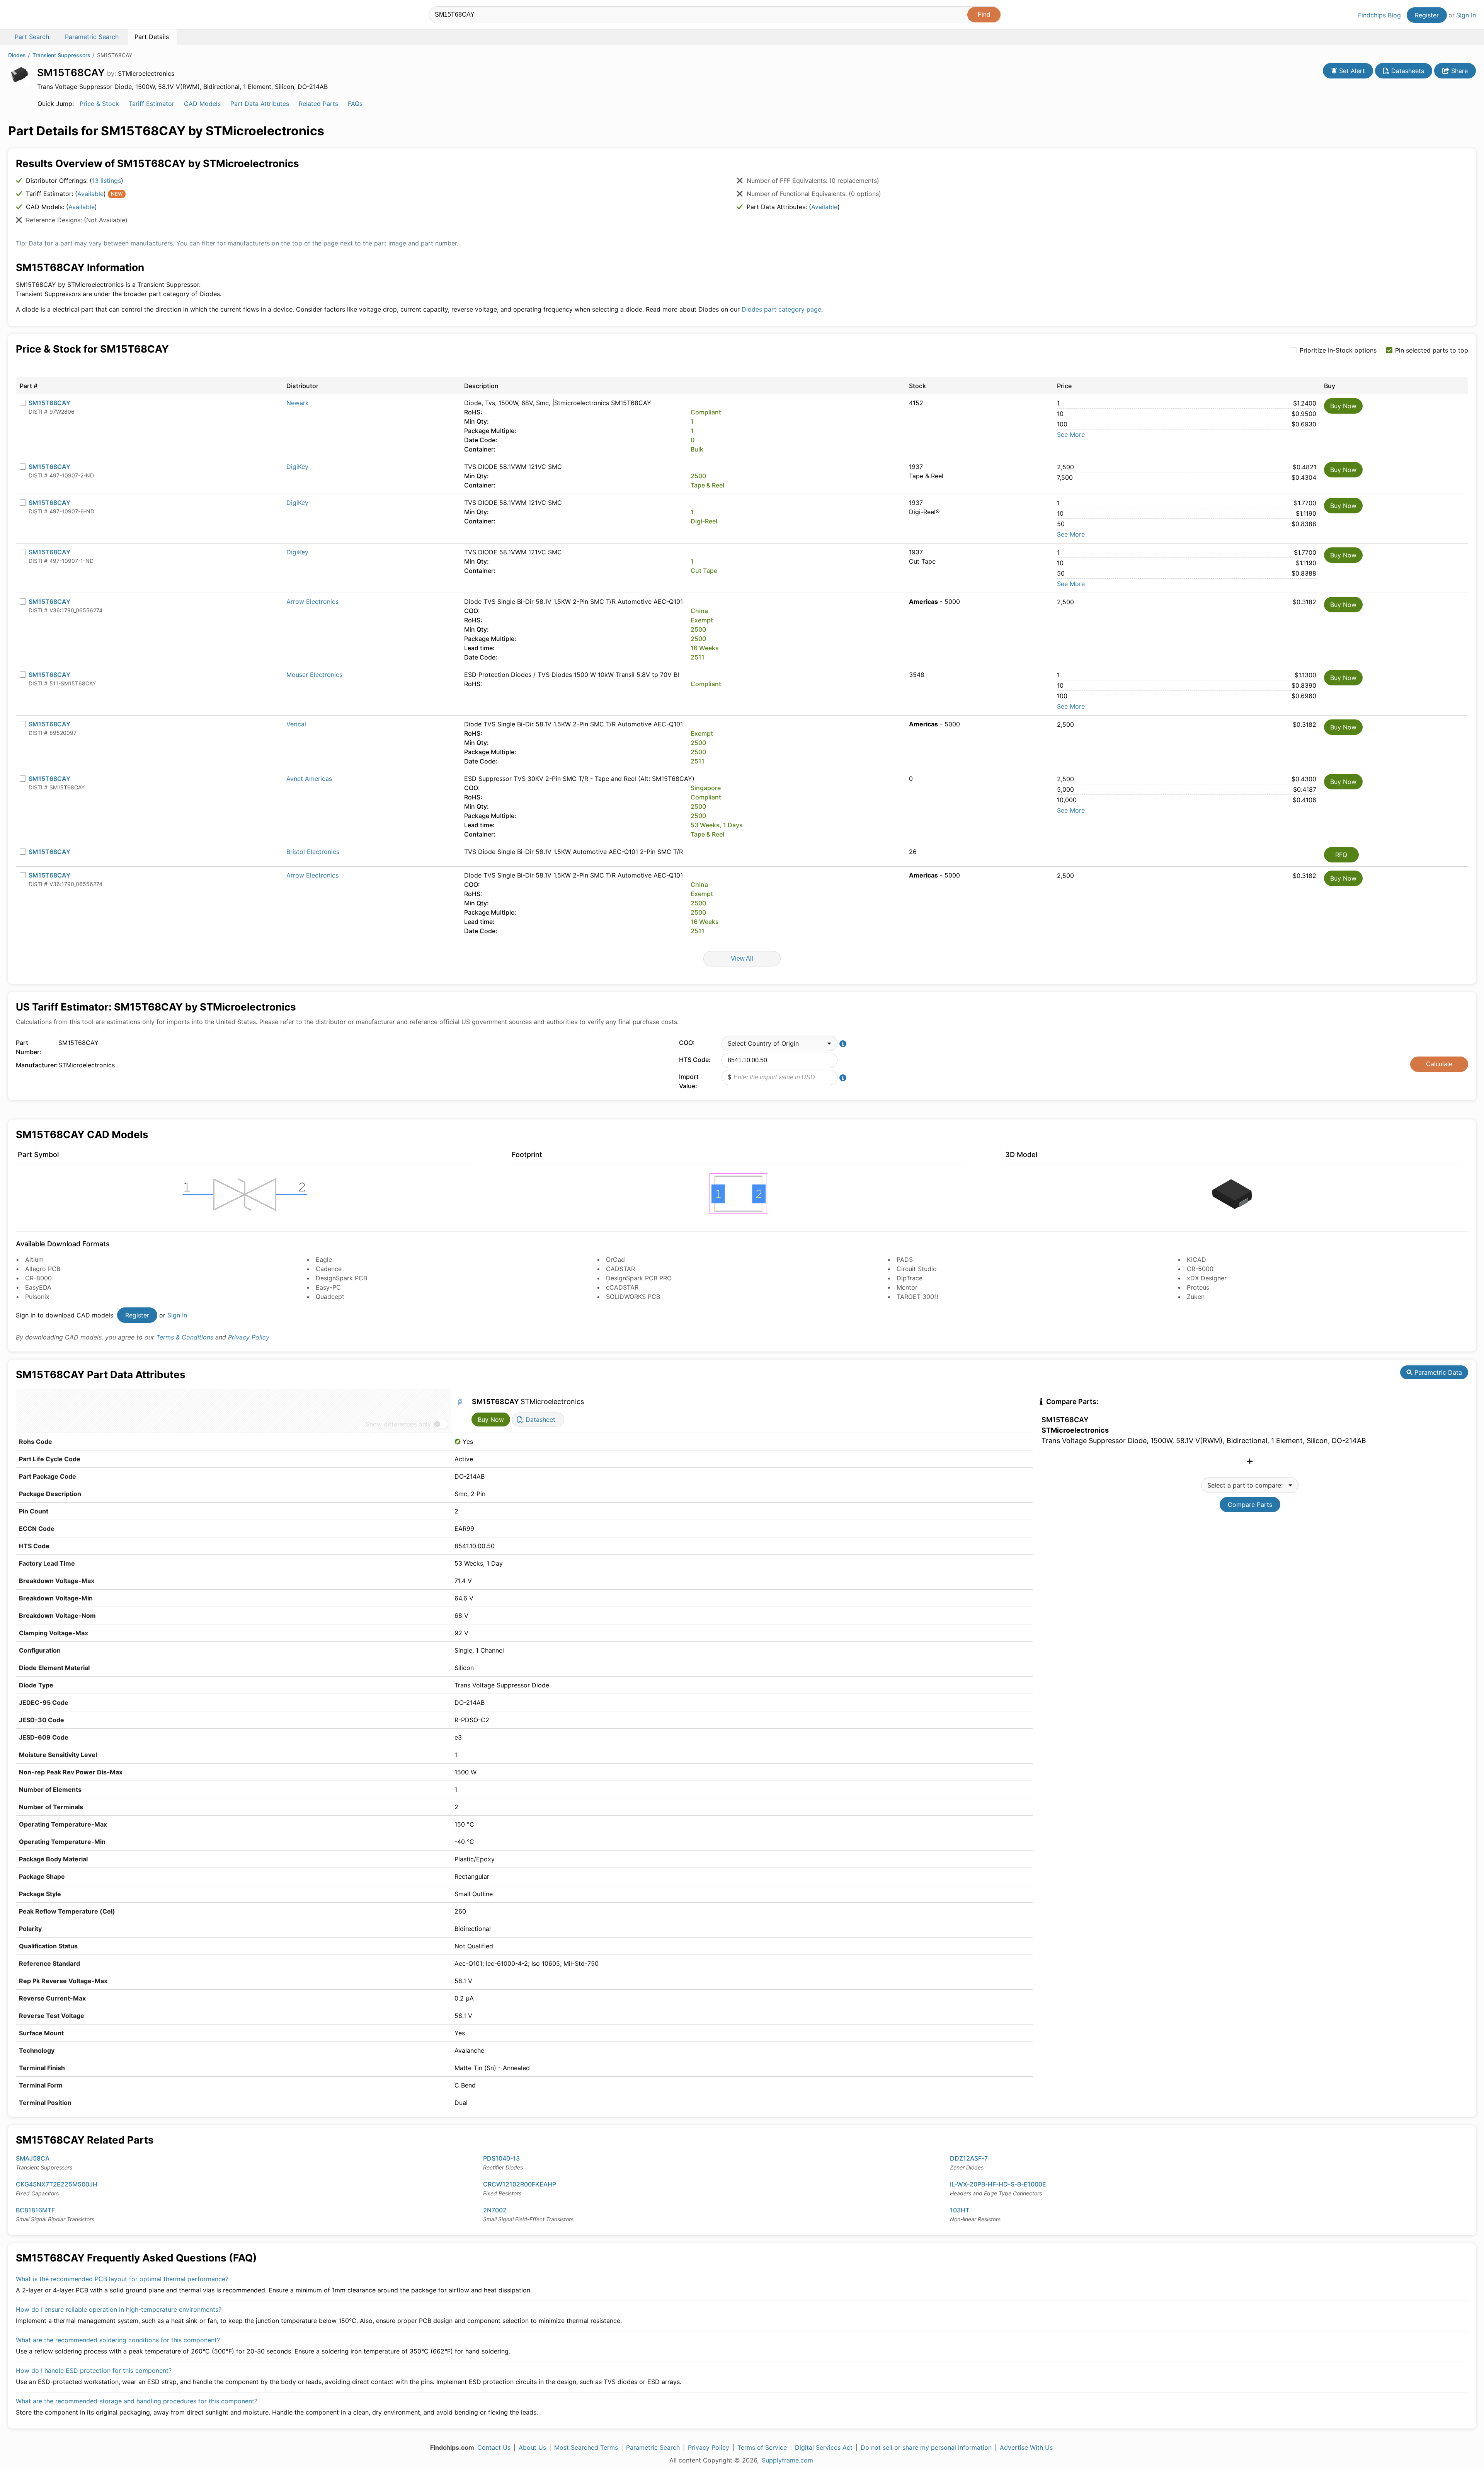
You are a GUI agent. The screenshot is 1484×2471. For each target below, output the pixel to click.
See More (1071, 435)
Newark (298, 403)
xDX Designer (1207, 1278)
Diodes (17, 55)
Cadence (329, 1269)
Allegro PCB (43, 1269)
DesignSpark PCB (341, 1278)
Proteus (1198, 1287)
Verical (296, 724)
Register (1427, 15)
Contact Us (494, 2447)
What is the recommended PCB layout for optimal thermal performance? (122, 2279)
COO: (687, 1043)
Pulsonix (37, 1297)
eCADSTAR (622, 1287)
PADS (905, 1259)
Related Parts (318, 104)
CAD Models (202, 104)
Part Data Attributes (260, 104)
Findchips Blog (1379, 15)
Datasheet (539, 1420)
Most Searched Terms (586, 2447)
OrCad (615, 1259)
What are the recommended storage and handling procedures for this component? (137, 2401)
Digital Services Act (824, 2447)
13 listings (106, 181)
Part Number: (29, 1047)
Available (90, 194)
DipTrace (910, 1278)
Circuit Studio (917, 1269)
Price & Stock (99, 104)
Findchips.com (33, 16)
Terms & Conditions (185, 1337)
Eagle (324, 1259)
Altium (34, 1259)
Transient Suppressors (61, 55)
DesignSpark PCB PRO (639, 1278)
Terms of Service (762, 2447)
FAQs (355, 104)
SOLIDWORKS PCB (633, 1297)
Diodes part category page (781, 309)
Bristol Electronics (313, 852)
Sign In (1466, 15)
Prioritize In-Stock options (1338, 350)
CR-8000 (38, 1278)
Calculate (1439, 1064)
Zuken (1196, 1297)
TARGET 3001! (917, 1297)
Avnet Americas (309, 779)
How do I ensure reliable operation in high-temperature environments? (119, 2309)
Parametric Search (653, 2447)
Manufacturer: (35, 1065)
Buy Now (1343, 406)
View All (742, 959)
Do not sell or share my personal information (926, 2447)
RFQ (1341, 855)
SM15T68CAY (49, 403)
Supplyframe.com (787, 2460)
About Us (532, 2447)
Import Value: (689, 1081)
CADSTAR (620, 1269)
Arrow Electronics (312, 602)
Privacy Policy (249, 1337)
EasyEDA (38, 1287)
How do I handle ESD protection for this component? (94, 2370)
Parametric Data (1437, 1372)
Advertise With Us (1026, 2447)
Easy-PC (328, 1287)
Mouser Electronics (314, 675)
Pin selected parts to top (1432, 350)
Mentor (907, 1287)
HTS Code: (695, 1060)
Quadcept (330, 1297)
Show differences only (398, 1424)
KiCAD (1196, 1259)
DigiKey (297, 467)
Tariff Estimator (151, 104)
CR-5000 (1200, 1269)
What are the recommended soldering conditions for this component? (118, 2340)
